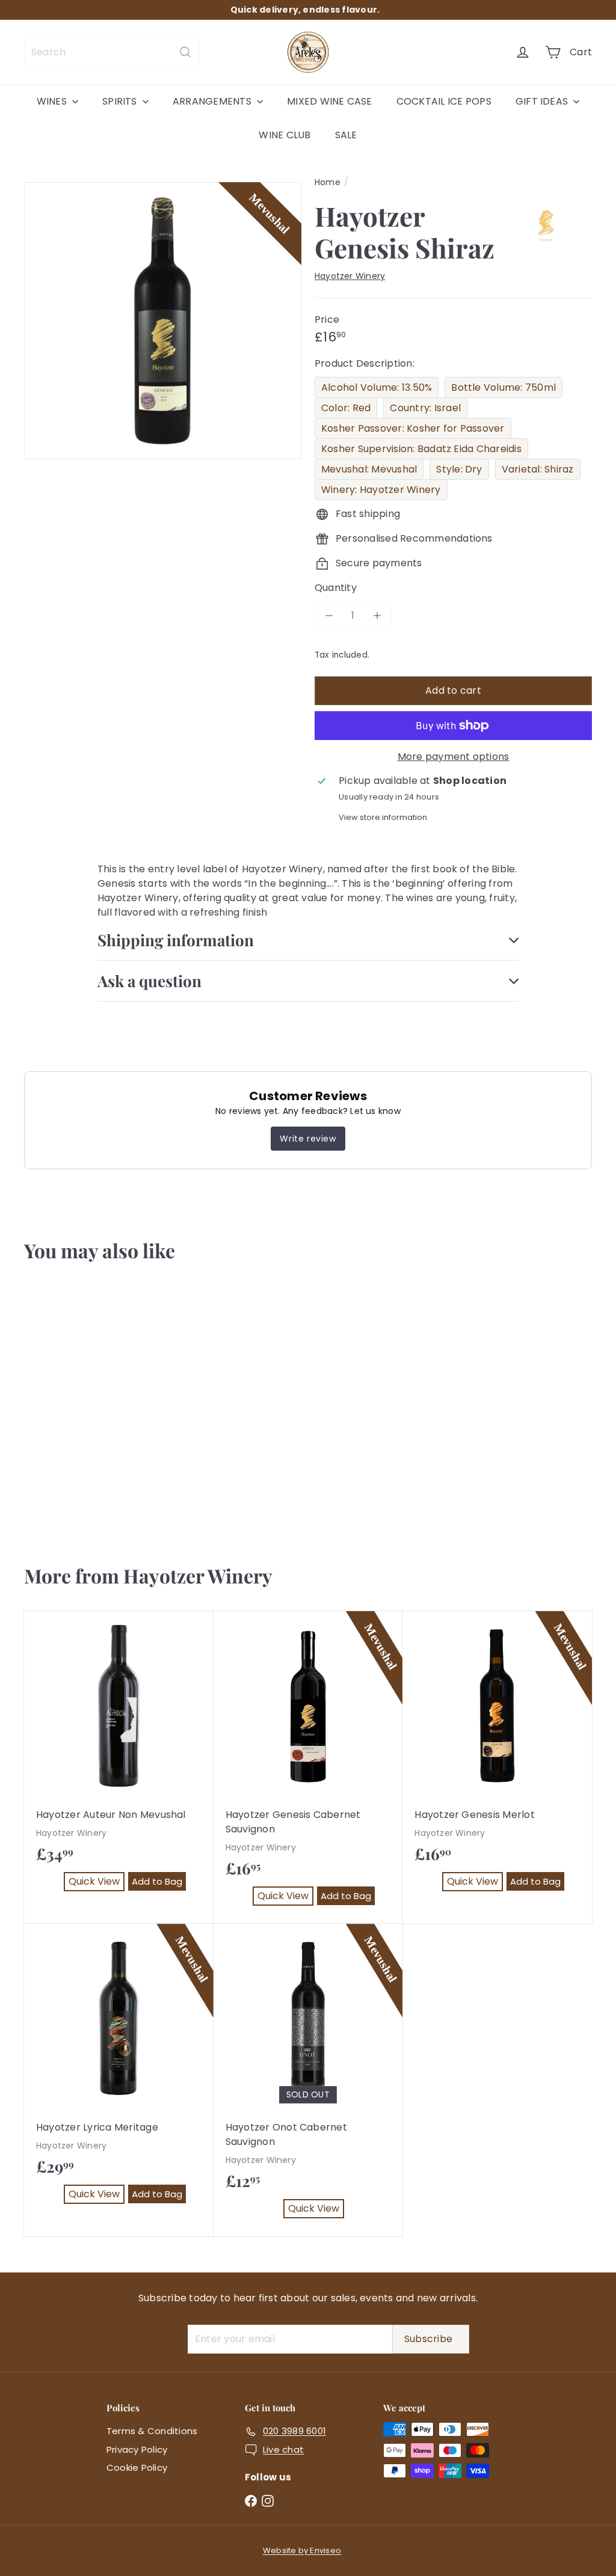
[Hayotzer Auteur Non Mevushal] (119, 1760)
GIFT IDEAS (543, 101)
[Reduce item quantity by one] (329, 616)
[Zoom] (163, 321)
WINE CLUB (285, 135)
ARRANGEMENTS (213, 101)
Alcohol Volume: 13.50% (377, 387)
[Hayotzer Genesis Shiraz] (71, 1407)
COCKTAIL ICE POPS (444, 101)
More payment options (454, 757)
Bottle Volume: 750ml (504, 387)
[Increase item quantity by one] (377, 616)
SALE (346, 135)
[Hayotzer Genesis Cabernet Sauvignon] (308, 1767)
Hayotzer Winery (198, 1575)
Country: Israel (425, 408)
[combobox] (112, 52)
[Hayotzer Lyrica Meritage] (119, 2073)
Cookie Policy (137, 2467)
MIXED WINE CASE (330, 101)
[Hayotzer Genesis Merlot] (497, 1760)
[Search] (185, 52)
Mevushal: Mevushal (369, 469)
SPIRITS (121, 101)
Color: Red (346, 408)
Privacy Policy (137, 2449)
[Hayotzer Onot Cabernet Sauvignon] (308, 2080)
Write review (308, 1139)
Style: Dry (459, 469)
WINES (53, 101)
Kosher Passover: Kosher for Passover (413, 428)
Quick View (62, 1492)
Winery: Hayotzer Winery (381, 490)
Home (328, 182)
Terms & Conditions (152, 2431)
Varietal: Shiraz (538, 469)
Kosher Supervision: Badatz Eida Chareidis (421, 449)
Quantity (336, 588)
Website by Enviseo (302, 2550)
